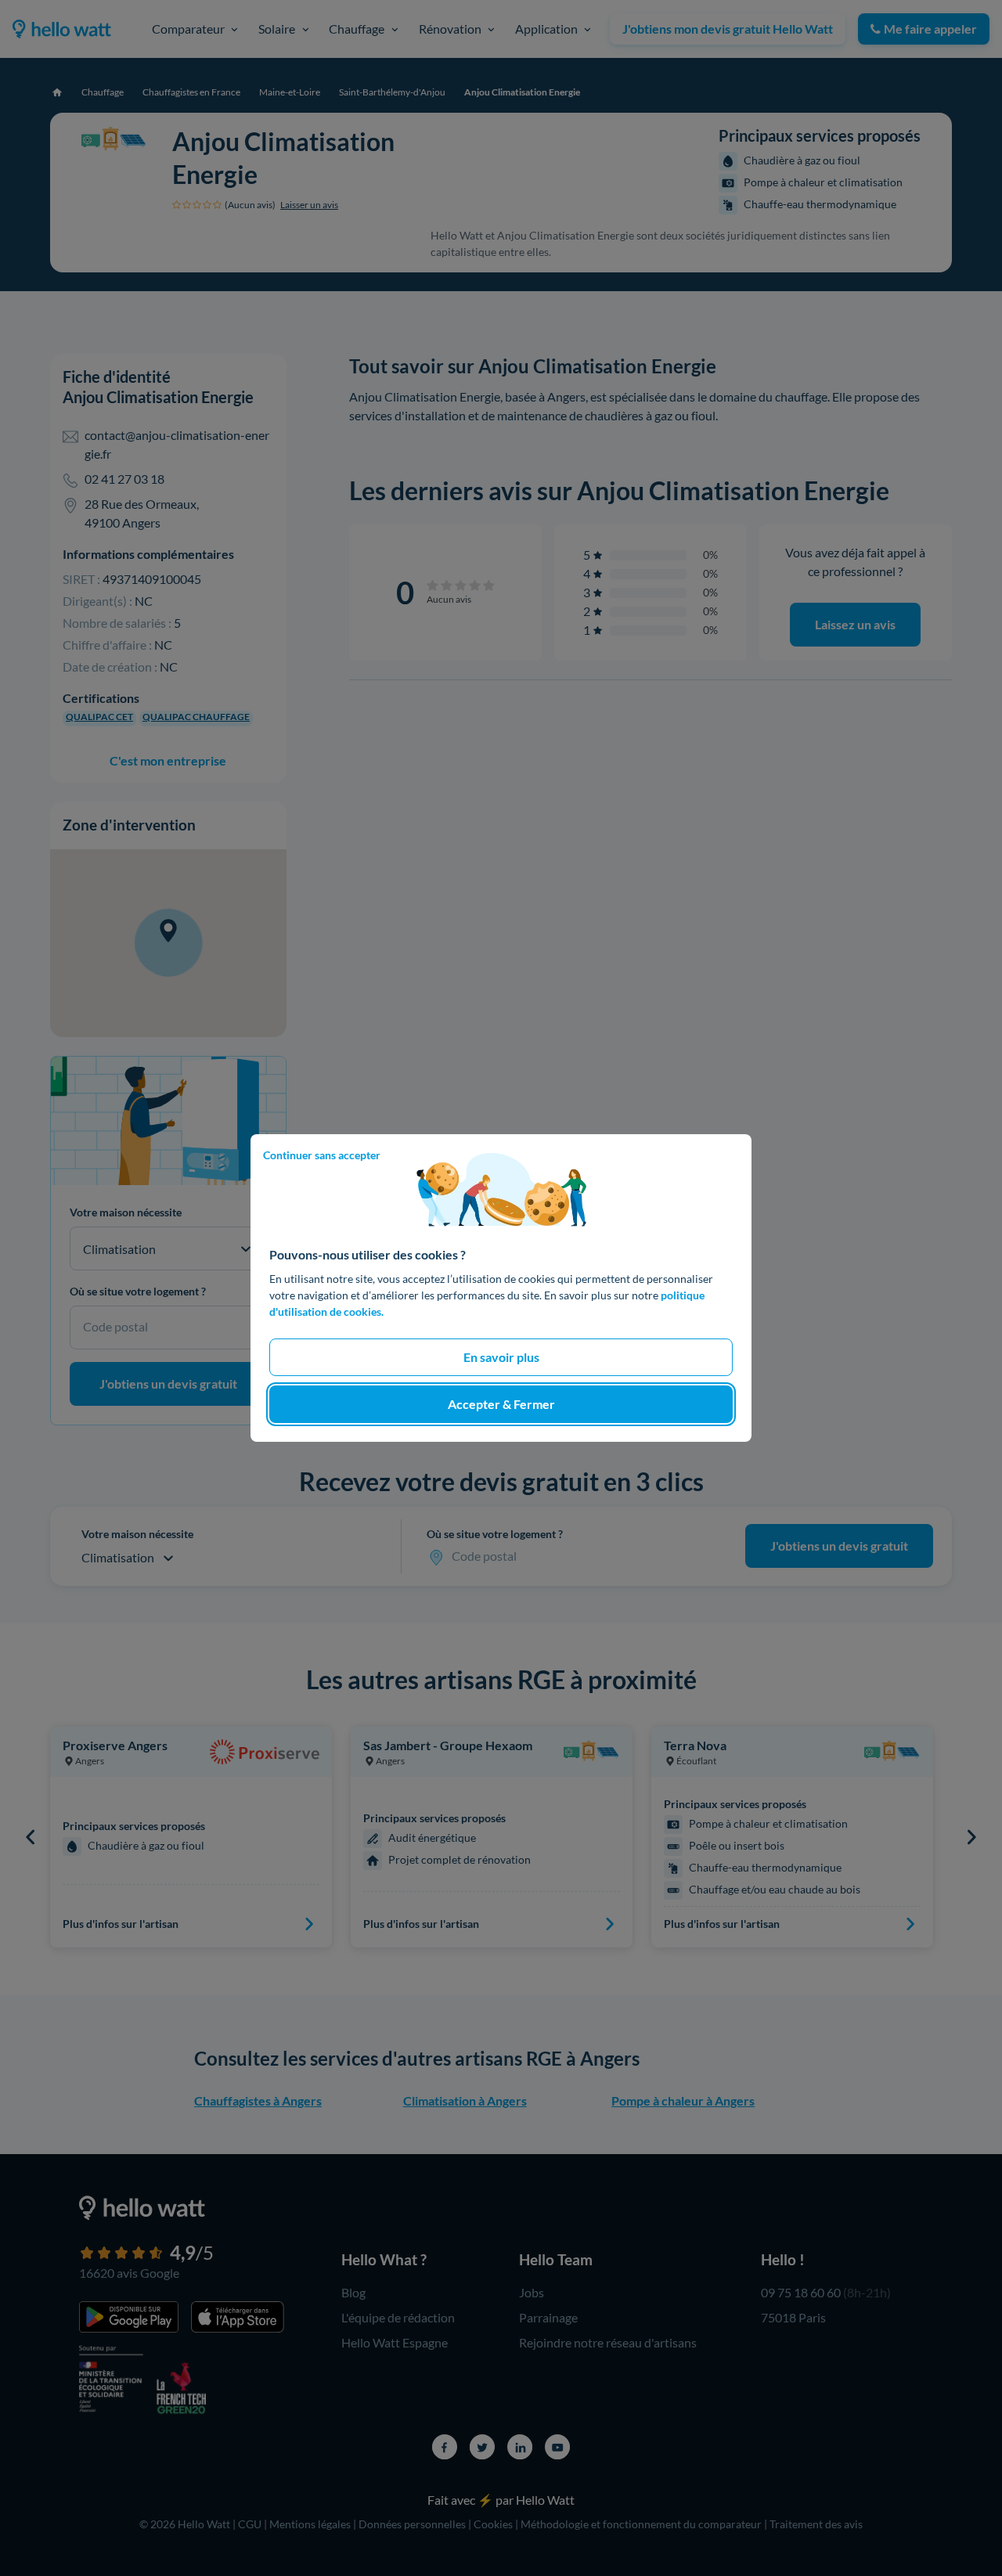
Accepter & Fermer (501, 1404)
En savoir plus (501, 1357)
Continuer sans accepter (322, 1155)
